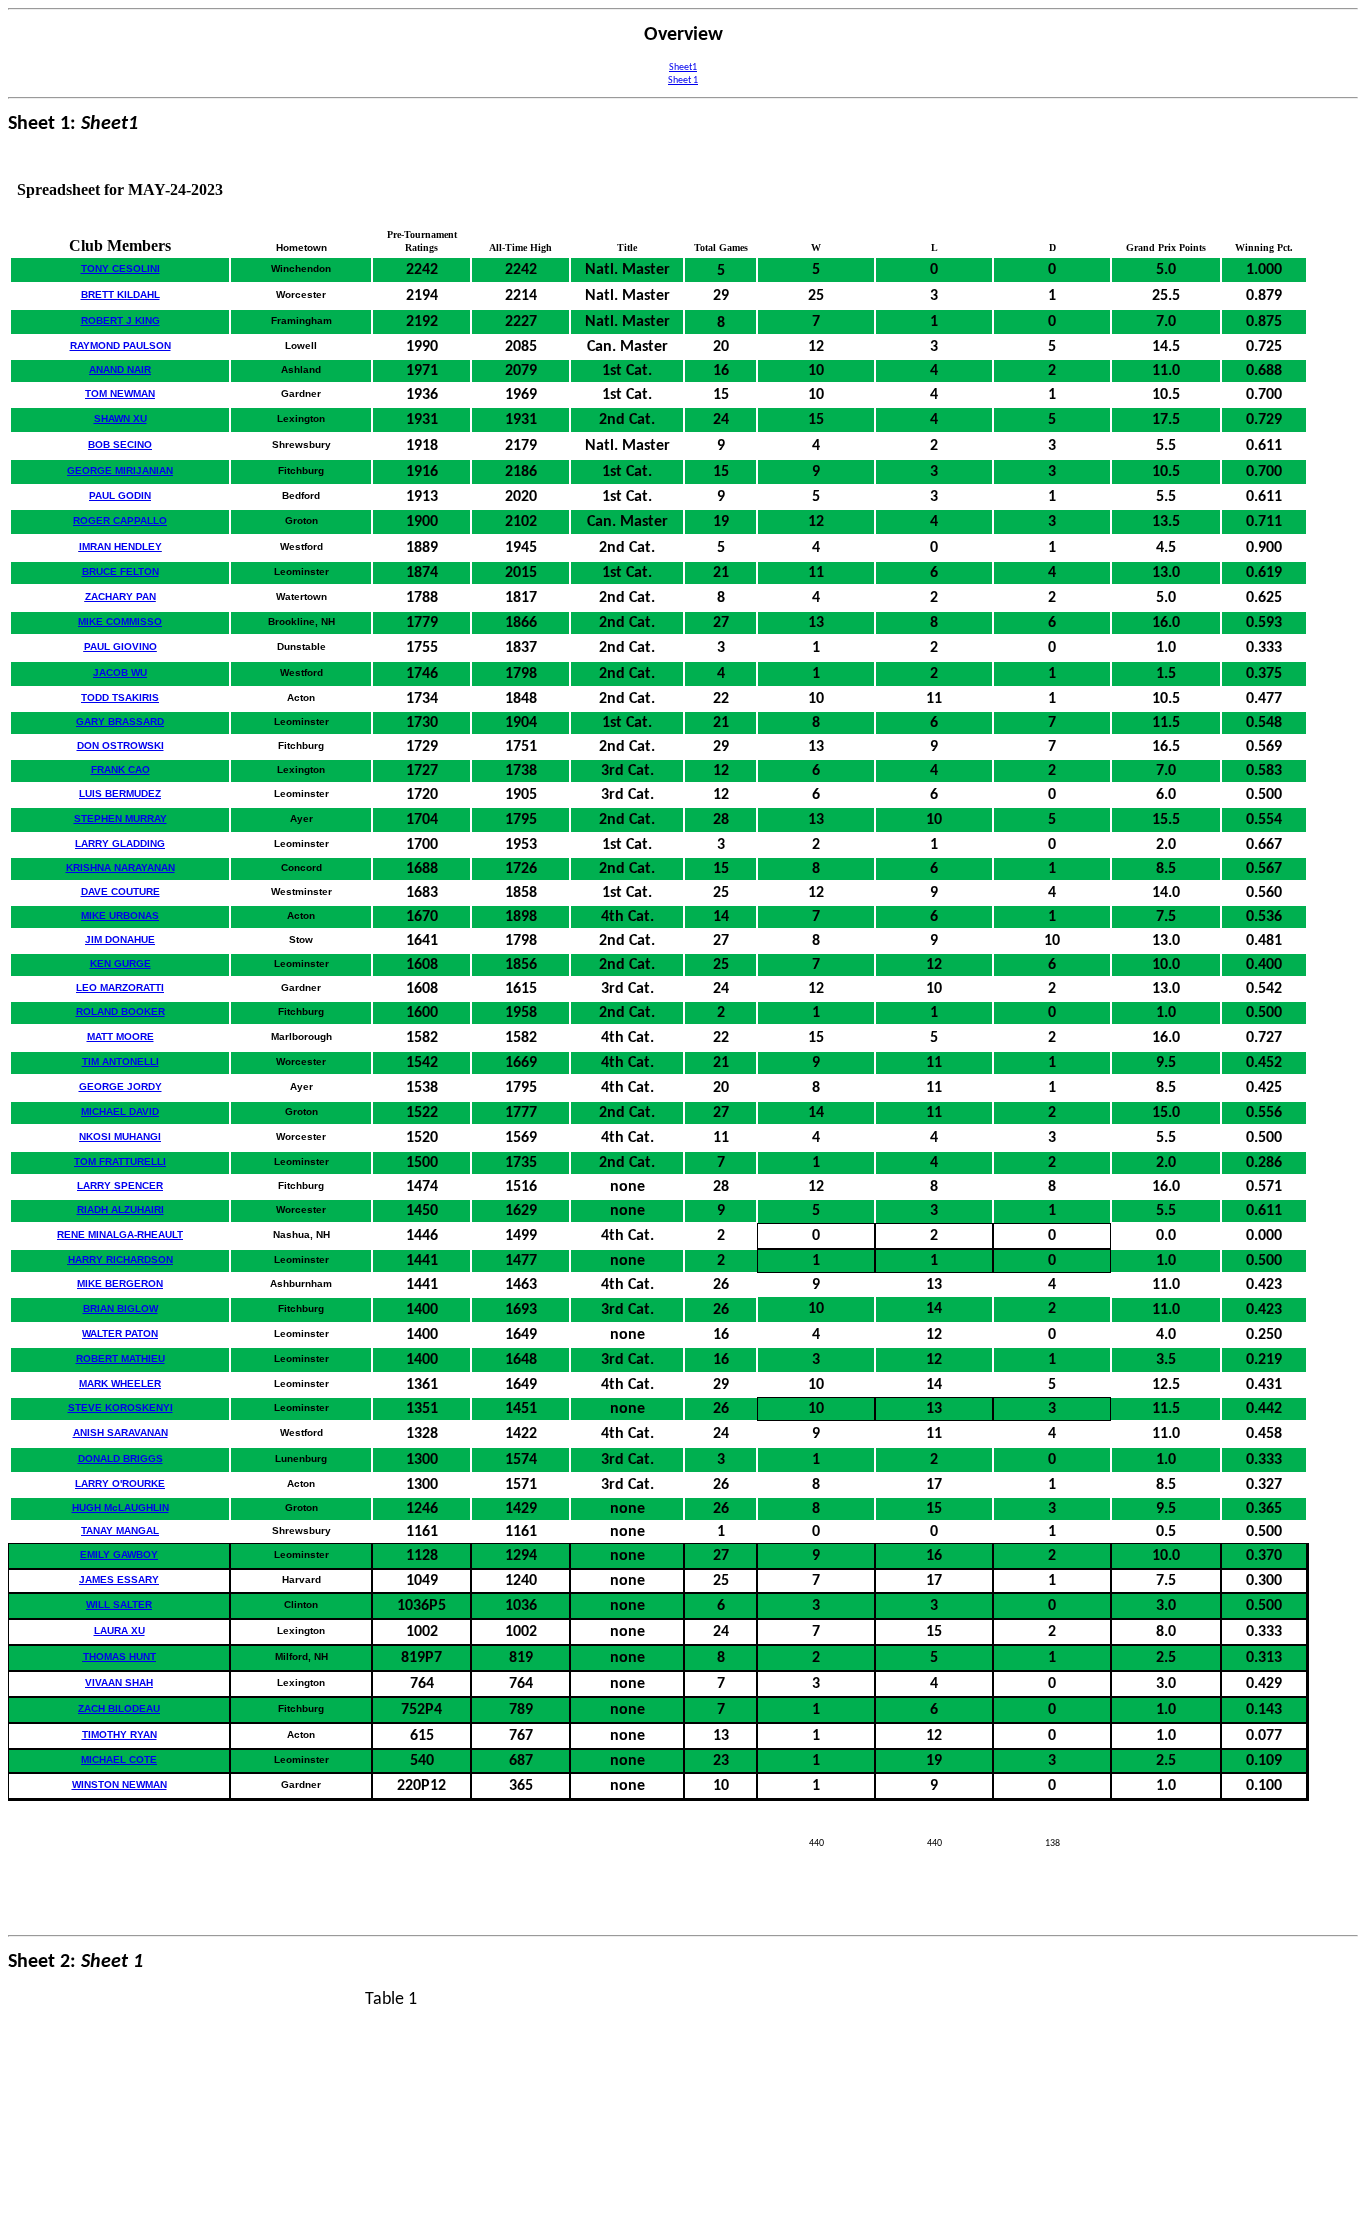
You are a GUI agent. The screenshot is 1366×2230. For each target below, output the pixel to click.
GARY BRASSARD (120, 721)
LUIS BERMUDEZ (120, 793)
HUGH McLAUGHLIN (120, 1507)
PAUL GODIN (120, 495)
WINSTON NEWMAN (119, 1784)
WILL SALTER (119, 1604)
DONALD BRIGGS (120, 1458)
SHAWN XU (120, 418)
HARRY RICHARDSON (120, 1259)
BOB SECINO (120, 444)
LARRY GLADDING (120, 843)
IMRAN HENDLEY (120, 546)
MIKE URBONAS (120, 915)
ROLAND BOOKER (120, 1011)
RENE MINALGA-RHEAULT (120, 1234)
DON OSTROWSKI (120, 745)
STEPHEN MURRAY (120, 818)
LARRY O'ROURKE (120, 1483)
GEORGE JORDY (120, 1086)
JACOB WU (120, 672)
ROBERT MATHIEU (120, 1358)
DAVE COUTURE (120, 891)
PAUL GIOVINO (120, 646)
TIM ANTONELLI (120, 1061)
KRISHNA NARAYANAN (120, 867)
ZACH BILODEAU (119, 1708)
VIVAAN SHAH (119, 1682)
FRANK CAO (120, 769)
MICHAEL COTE (119, 1759)
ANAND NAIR (120, 369)
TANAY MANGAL (120, 1530)
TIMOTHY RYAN (119, 1734)
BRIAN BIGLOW (120, 1308)
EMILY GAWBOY (119, 1554)
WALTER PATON (120, 1333)
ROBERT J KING (120, 320)
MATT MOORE (120, 1036)
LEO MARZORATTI (120, 987)
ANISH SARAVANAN (120, 1432)
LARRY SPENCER (120, 1185)
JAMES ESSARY (119, 1579)
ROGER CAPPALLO (120, 520)
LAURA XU (119, 1630)
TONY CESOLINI (120, 268)
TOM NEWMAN (120, 393)
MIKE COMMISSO (120, 621)
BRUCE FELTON (120, 571)
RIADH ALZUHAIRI (120, 1209)
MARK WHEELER (120, 1383)
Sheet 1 (683, 80)
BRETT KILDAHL (120, 294)
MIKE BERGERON (120, 1283)
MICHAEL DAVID (120, 1111)
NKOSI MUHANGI (120, 1136)
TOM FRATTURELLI (120, 1161)
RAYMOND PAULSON (120, 345)
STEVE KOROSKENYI (120, 1407)
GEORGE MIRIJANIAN (120, 470)
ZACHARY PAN (120, 596)
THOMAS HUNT (119, 1656)
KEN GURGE (120, 963)
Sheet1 (683, 67)
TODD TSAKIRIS (120, 697)
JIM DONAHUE (120, 939)
